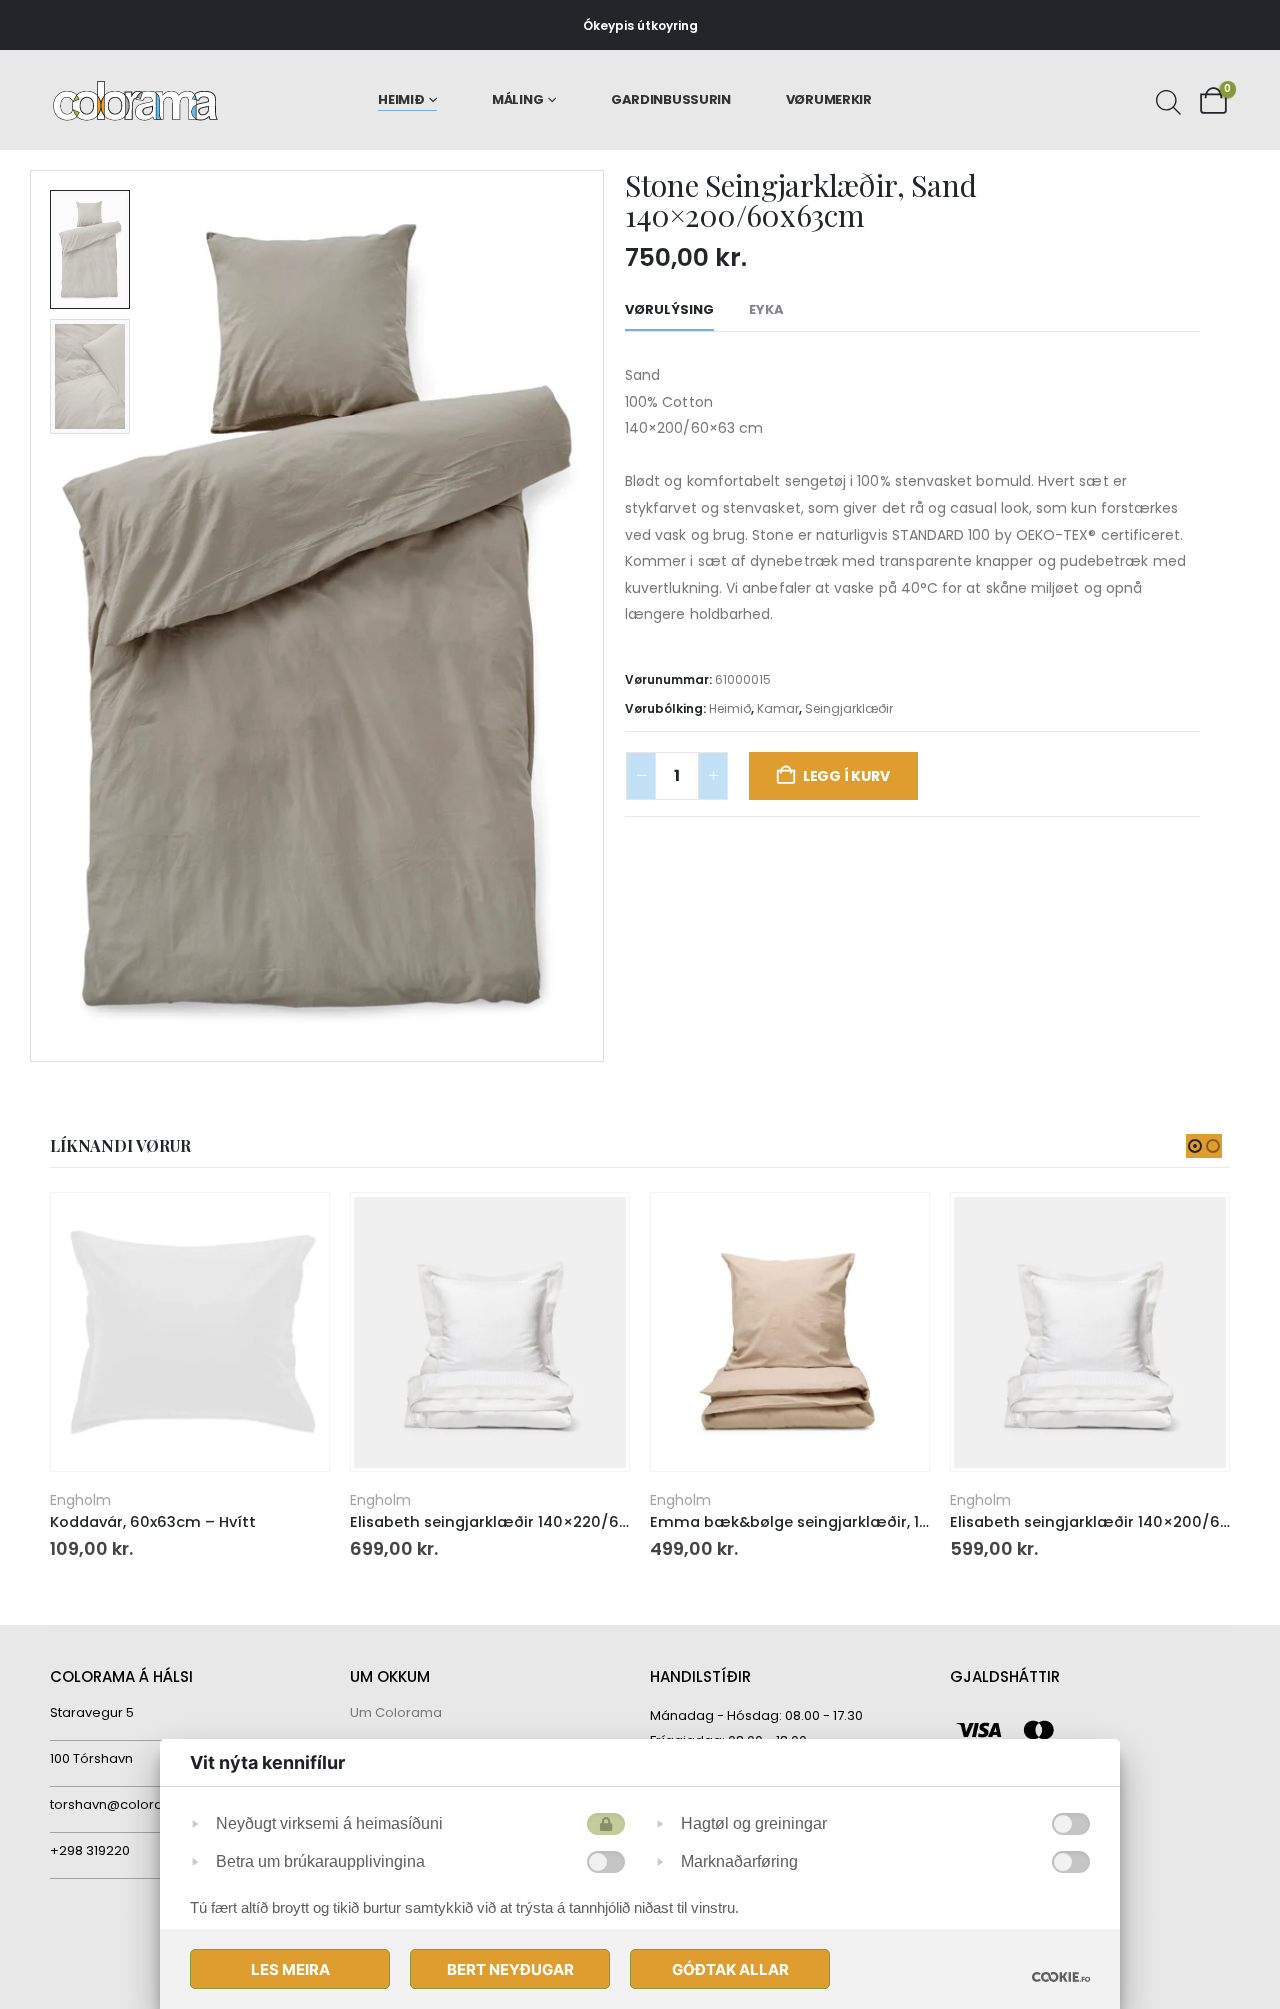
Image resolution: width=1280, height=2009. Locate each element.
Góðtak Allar (730, 1969)
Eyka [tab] (766, 309)
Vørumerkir (829, 99)
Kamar (778, 708)
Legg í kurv (846, 776)
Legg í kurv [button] (296, 1226)
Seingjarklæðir (849, 708)
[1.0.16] (1061, 1976)
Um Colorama (396, 1712)
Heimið (401, 99)
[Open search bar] (1166, 100)
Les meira (290, 1969)
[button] (35, 616)
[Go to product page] (189, 1332)
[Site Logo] (135, 100)
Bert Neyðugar (510, 1969)
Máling (517, 99)
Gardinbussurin (671, 99)
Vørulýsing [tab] (669, 309)
